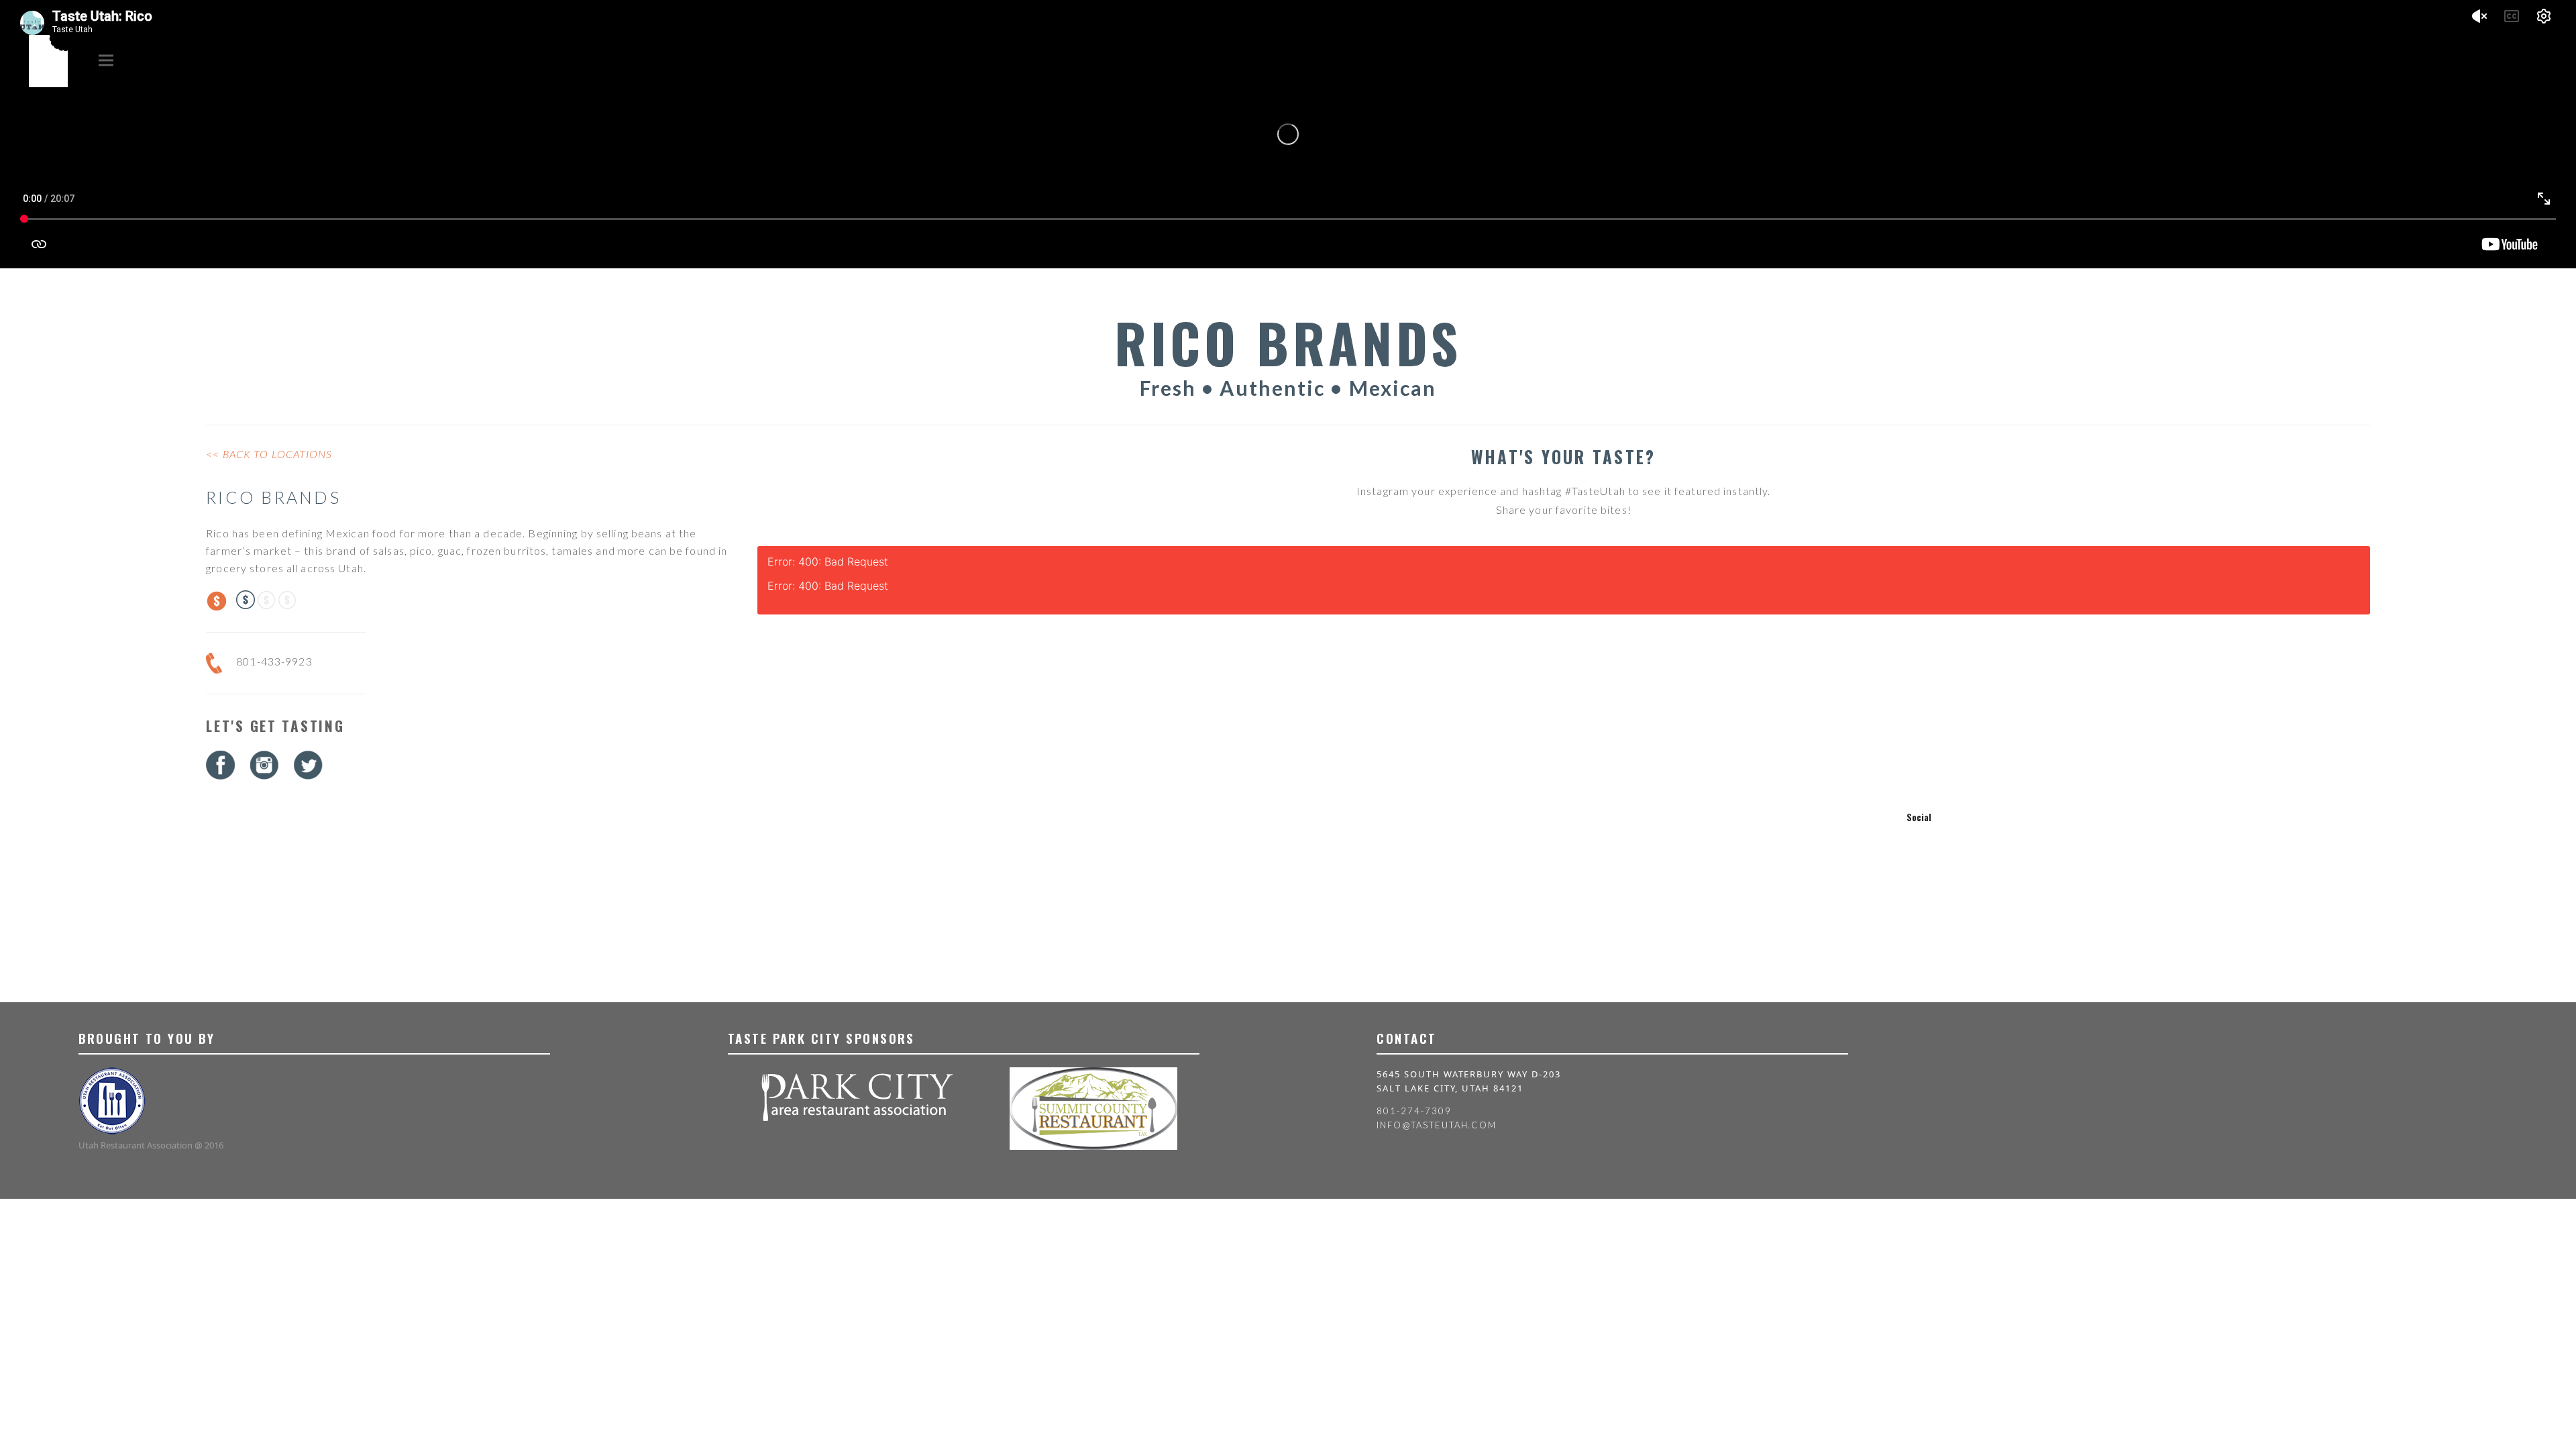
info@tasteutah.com (1437, 1125)
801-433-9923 (274, 661)
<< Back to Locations (269, 454)
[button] (106, 60)
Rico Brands (273, 497)
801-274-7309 (1414, 1111)
